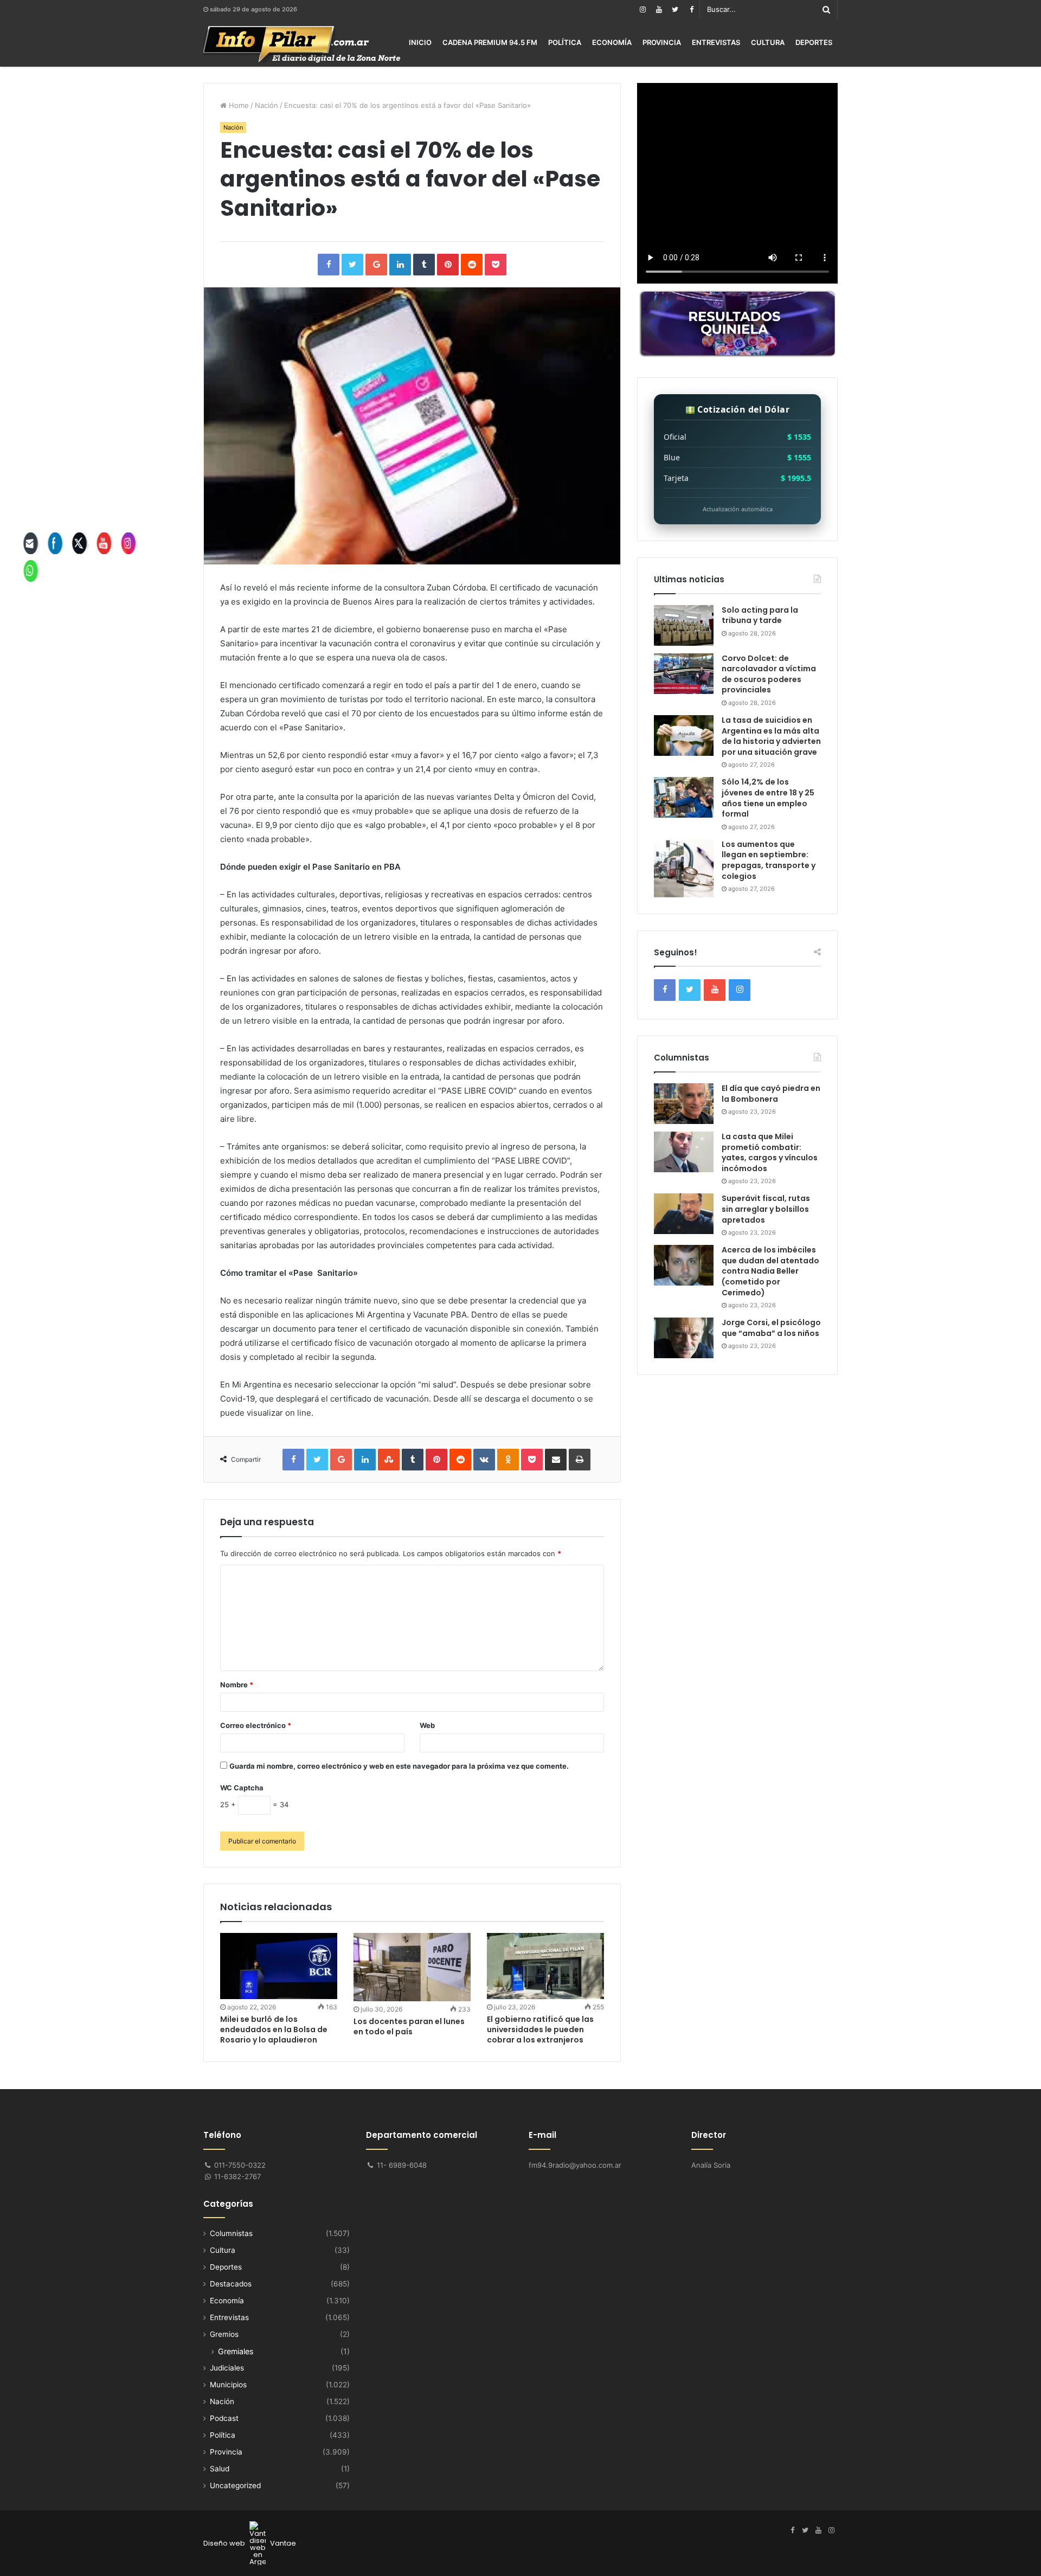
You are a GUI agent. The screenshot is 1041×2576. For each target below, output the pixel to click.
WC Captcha (242, 1788)
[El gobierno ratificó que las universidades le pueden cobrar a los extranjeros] (545, 1966)
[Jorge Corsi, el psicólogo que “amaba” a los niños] (684, 1338)
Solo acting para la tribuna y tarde (760, 615)
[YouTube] (659, 9)
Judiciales (227, 2368)
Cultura (768, 42)
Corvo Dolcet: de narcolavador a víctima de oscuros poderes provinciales (769, 674)
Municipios (228, 2385)
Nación (266, 105)
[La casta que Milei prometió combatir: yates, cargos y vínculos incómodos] (684, 1152)
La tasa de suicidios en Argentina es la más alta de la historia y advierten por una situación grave (771, 736)
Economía (612, 42)
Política (565, 42)
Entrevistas (716, 42)
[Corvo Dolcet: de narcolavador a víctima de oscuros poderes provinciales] (684, 674)
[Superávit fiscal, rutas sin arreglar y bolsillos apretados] (684, 1214)
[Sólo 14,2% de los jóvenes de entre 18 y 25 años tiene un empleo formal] (684, 797)
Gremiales (236, 2351)
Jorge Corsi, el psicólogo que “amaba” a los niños (771, 1328)
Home (238, 105)
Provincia (662, 42)
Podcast (224, 2418)
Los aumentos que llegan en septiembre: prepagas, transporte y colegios (769, 860)
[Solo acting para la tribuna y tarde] (684, 625)
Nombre (237, 1685)
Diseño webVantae (250, 2543)
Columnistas (231, 2233)
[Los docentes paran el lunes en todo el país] (412, 1967)
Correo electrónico (256, 1725)
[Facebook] (691, 9)
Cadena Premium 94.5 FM (490, 42)
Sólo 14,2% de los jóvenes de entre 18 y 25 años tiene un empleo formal (768, 798)
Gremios (224, 2334)
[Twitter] (675, 9)
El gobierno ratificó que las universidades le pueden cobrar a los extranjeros (540, 2029)
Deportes (814, 42)
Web (427, 1725)
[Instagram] (642, 9)
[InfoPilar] (302, 44)
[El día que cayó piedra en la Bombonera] (684, 1104)
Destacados (231, 2284)
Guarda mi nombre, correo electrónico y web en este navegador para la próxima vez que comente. (399, 1766)
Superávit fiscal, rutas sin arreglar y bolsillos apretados (766, 1209)
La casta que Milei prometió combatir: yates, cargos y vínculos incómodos (770, 1152)
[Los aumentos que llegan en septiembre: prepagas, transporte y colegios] (684, 868)
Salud (220, 2469)
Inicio (420, 42)
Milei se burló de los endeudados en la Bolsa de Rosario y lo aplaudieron (274, 2029)
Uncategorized (235, 2485)
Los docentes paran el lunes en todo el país (409, 2026)
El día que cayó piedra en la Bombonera (771, 1094)
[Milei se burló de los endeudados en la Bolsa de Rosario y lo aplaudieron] (279, 1966)
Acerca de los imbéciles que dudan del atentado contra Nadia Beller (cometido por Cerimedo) (770, 1271)
